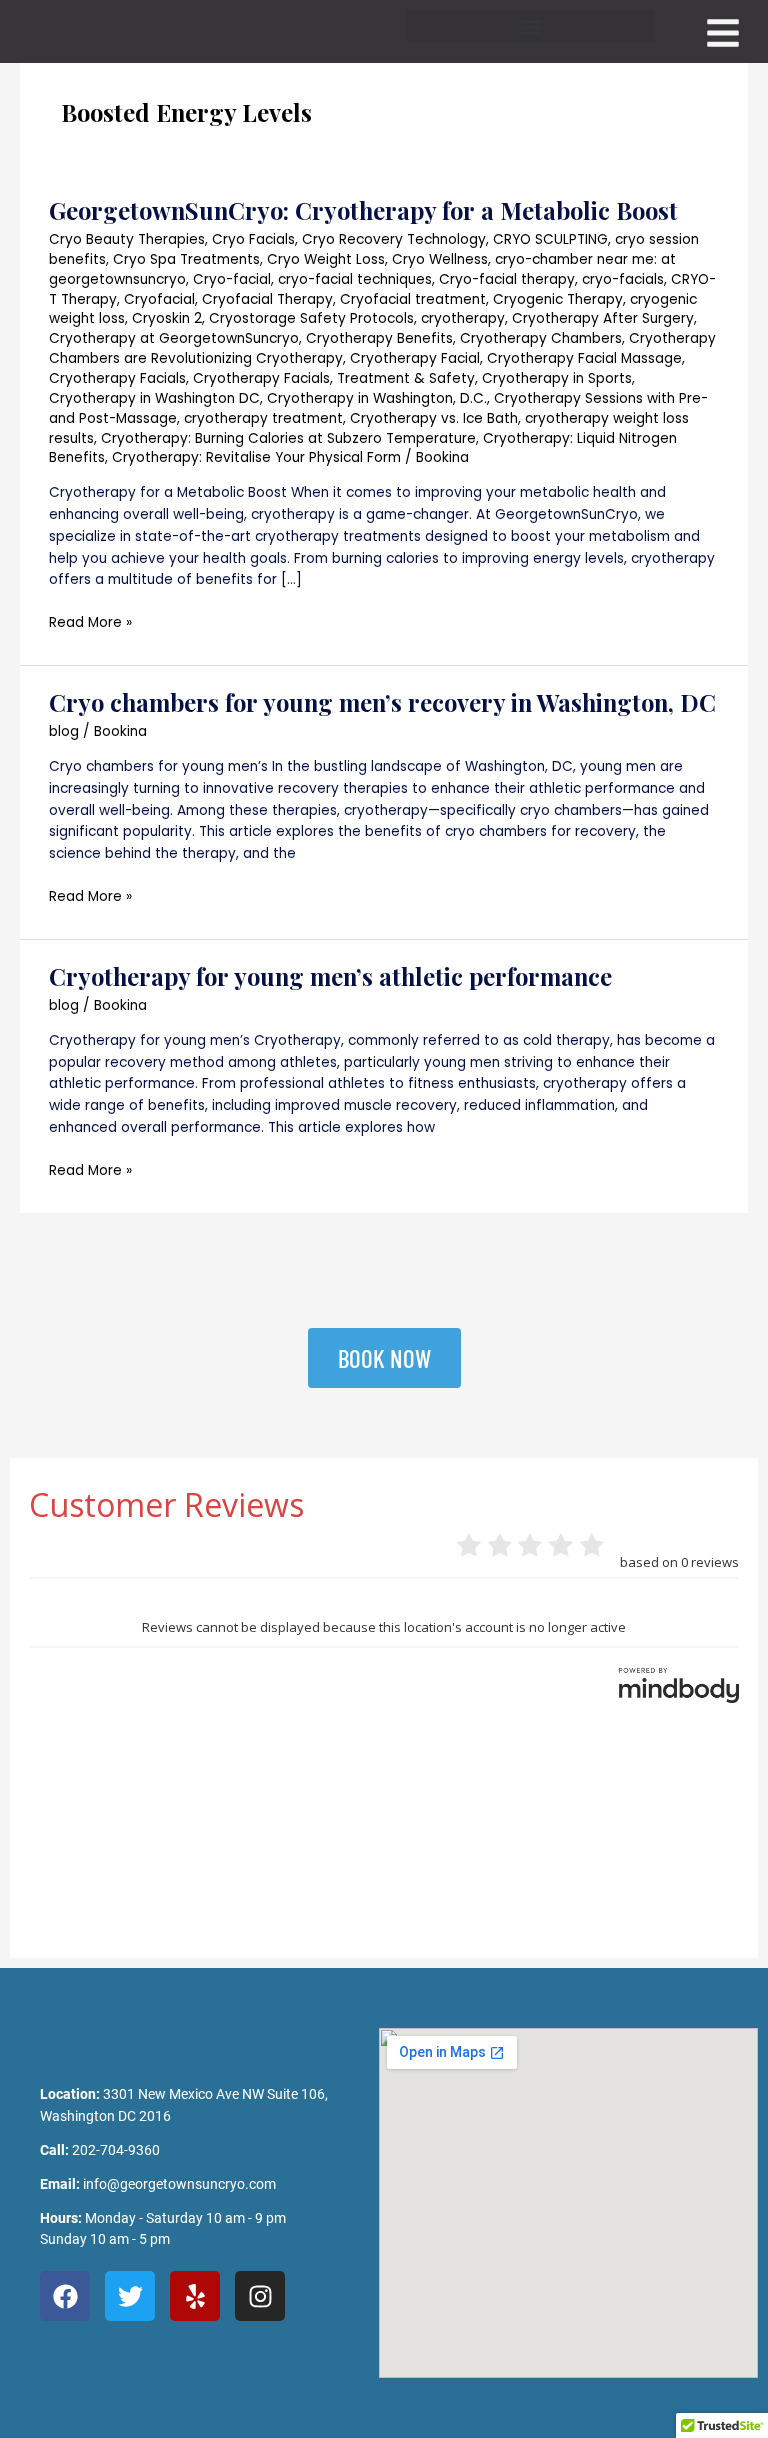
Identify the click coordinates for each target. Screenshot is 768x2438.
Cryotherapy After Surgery (603, 318)
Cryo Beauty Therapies (127, 239)
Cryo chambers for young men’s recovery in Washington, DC (382, 702)
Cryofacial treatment (413, 299)
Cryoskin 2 (167, 318)
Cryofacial (159, 299)
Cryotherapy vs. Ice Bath (434, 418)
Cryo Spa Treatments (186, 259)
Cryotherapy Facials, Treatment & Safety (334, 378)
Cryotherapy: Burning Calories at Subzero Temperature (288, 438)
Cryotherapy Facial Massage (584, 358)
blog (64, 731)
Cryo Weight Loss (326, 259)
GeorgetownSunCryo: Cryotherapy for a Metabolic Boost (363, 210)
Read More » (90, 622)
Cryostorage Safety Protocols (311, 318)
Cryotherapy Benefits (379, 338)
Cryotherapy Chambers (541, 338)
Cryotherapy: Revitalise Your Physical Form (256, 457)
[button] (530, 26)
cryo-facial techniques (355, 279)
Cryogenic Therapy (558, 299)
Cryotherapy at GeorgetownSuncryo (174, 338)
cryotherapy (463, 318)
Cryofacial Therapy (267, 299)
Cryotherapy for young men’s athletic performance (330, 976)
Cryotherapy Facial (415, 358)
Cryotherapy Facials (117, 378)
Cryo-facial (232, 279)
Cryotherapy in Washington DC (154, 398)
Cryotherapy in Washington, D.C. (377, 398)
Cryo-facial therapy (507, 279)
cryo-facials (623, 279)
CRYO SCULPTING (550, 239)
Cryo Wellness (440, 259)
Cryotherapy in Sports (557, 378)
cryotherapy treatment (263, 418)
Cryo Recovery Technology (394, 239)
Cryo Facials (253, 239)
